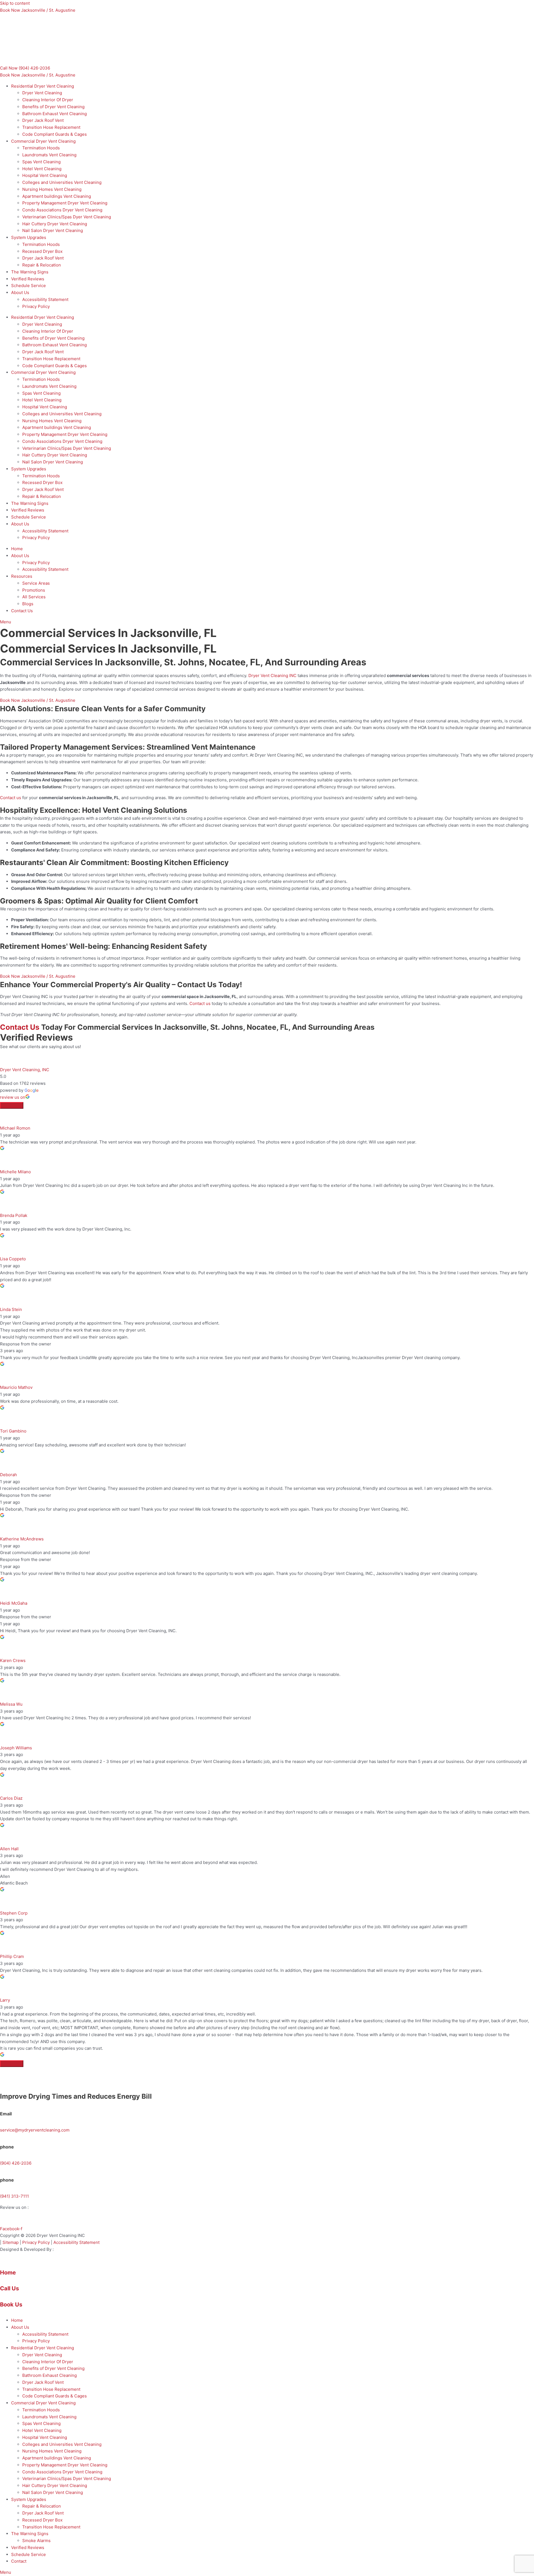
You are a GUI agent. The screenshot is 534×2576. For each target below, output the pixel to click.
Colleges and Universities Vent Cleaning (62, 182)
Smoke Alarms (36, 2541)
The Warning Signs (30, 272)
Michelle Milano (15, 1172)
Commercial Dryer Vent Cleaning (43, 141)
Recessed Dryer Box (42, 251)
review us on (13, 1097)
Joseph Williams (16, 1748)
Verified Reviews (28, 279)
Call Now (25, 68)
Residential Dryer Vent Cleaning (43, 86)
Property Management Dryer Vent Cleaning (65, 203)
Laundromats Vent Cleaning (49, 155)
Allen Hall (9, 1849)
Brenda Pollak (14, 1215)
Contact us (11, 798)
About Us (20, 292)
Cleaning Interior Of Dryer (48, 100)
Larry (5, 2000)
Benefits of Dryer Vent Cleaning (53, 107)
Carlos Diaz (11, 1798)
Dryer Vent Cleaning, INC (25, 1070)
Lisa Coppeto (13, 1259)
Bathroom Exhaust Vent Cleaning (55, 114)
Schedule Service (29, 286)
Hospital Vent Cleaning (45, 175)
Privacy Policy (36, 306)
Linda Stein (11, 1309)
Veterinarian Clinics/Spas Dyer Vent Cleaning (67, 217)
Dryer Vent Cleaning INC (272, 676)
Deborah (8, 1475)
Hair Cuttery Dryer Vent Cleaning (55, 224)
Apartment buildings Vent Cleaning (57, 196)
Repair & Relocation (42, 265)
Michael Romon (15, 1128)
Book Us (11, 2305)
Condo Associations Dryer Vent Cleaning (62, 210)
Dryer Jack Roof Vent (43, 120)
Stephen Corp (14, 1913)
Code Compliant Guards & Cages (55, 134)
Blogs (28, 604)
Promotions (34, 590)
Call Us (9, 2288)
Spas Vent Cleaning (41, 162)
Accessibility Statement (45, 299)
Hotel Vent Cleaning (42, 169)
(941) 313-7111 (14, 2196)
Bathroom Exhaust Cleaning (50, 2375)
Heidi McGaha (14, 1603)
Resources (22, 576)
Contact (19, 2561)
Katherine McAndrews (22, 1539)
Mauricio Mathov (16, 1387)
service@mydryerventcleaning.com (35, 2130)
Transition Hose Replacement (51, 127)
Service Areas (36, 583)
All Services (34, 597)
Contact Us (22, 611)
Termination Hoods (41, 148)
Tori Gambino (13, 1431)
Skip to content (15, 3)
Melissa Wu (11, 1704)
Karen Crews (13, 1660)
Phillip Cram (12, 1956)
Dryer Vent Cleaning (42, 93)
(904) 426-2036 (16, 2163)
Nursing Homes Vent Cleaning (52, 189)
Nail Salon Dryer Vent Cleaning (53, 230)
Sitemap (11, 2242)
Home (17, 549)
